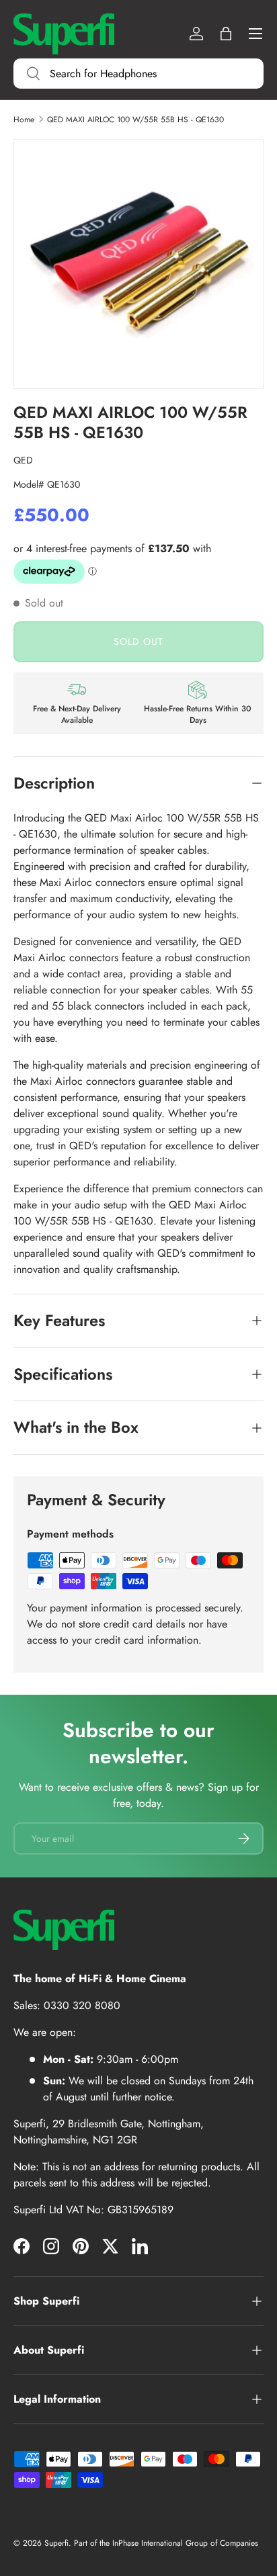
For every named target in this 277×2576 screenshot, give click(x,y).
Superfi (56, 2543)
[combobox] (138, 74)
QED (23, 460)
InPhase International (148, 2543)
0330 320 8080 (82, 2005)
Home (24, 120)
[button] (226, 34)
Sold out (138, 641)
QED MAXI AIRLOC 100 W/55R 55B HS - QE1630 (135, 120)
